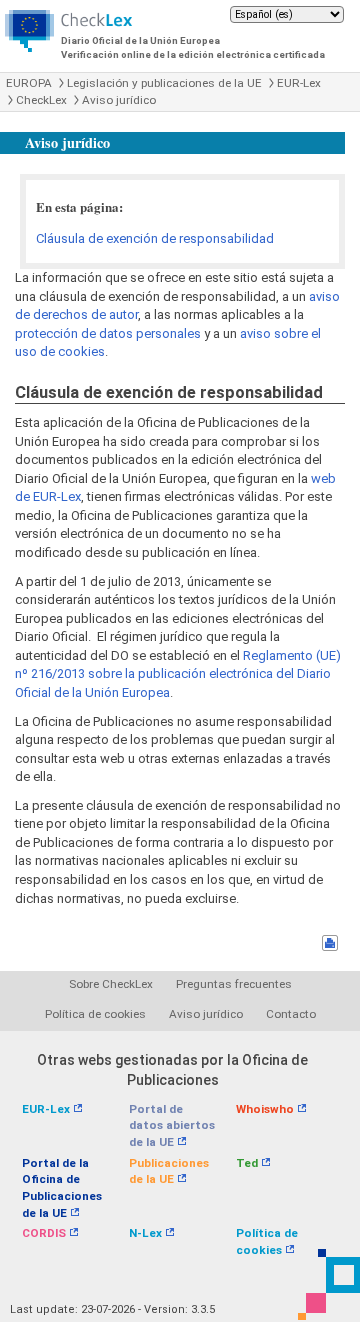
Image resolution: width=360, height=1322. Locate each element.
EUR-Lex (299, 83)
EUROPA (29, 83)
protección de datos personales (108, 333)
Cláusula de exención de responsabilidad (155, 238)
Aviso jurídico (119, 100)
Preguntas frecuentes (234, 984)
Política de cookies (95, 1014)
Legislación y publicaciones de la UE (164, 83)
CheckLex (41, 100)
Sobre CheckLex (111, 984)
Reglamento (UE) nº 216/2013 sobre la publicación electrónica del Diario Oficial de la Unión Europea (178, 674)
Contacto (291, 1014)
